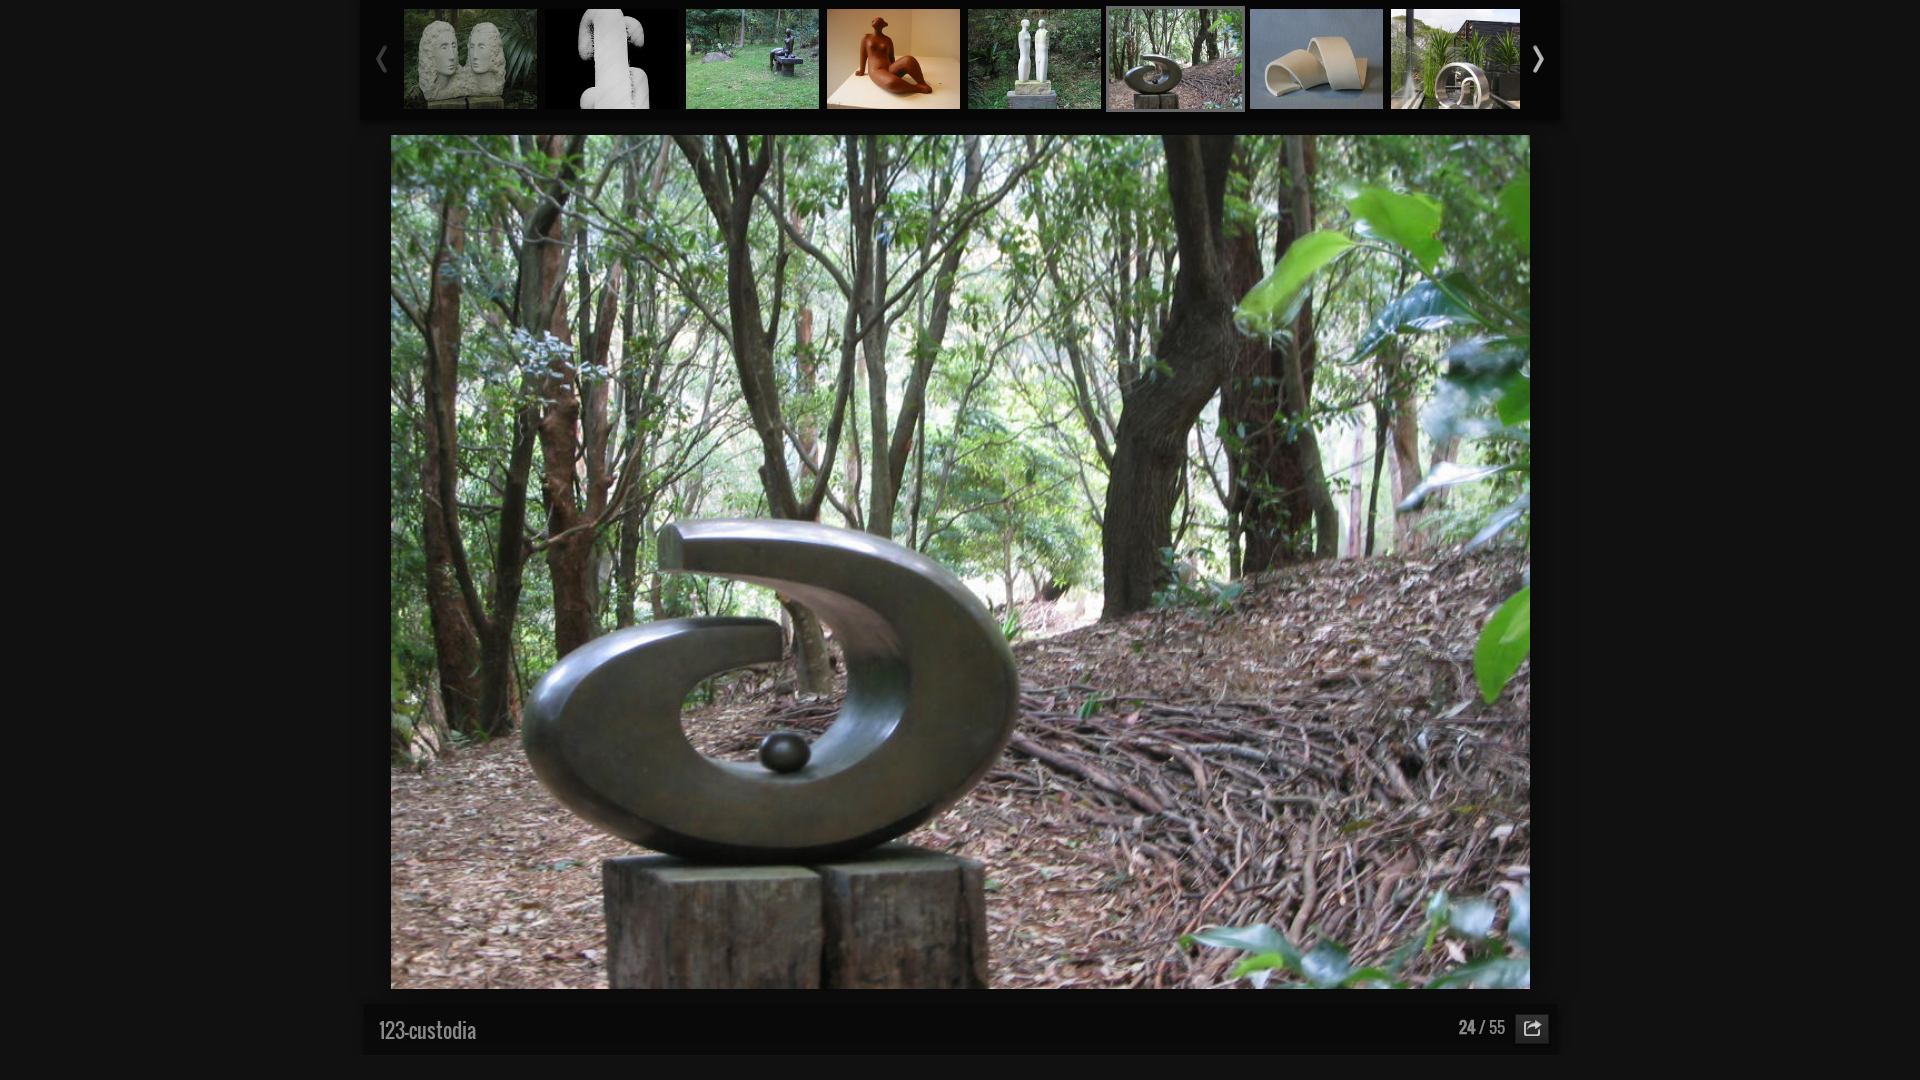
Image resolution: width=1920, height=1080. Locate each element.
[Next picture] (1130, 160)
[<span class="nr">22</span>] (893, 59)
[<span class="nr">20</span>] (611, 59)
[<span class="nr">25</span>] (1316, 59)
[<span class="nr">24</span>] (1175, 59)
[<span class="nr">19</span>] (470, 59)
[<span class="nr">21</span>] (752, 59)
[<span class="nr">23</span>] (1034, 59)
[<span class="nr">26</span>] (1457, 59)
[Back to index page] (850, 160)
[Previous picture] (790, 160)
